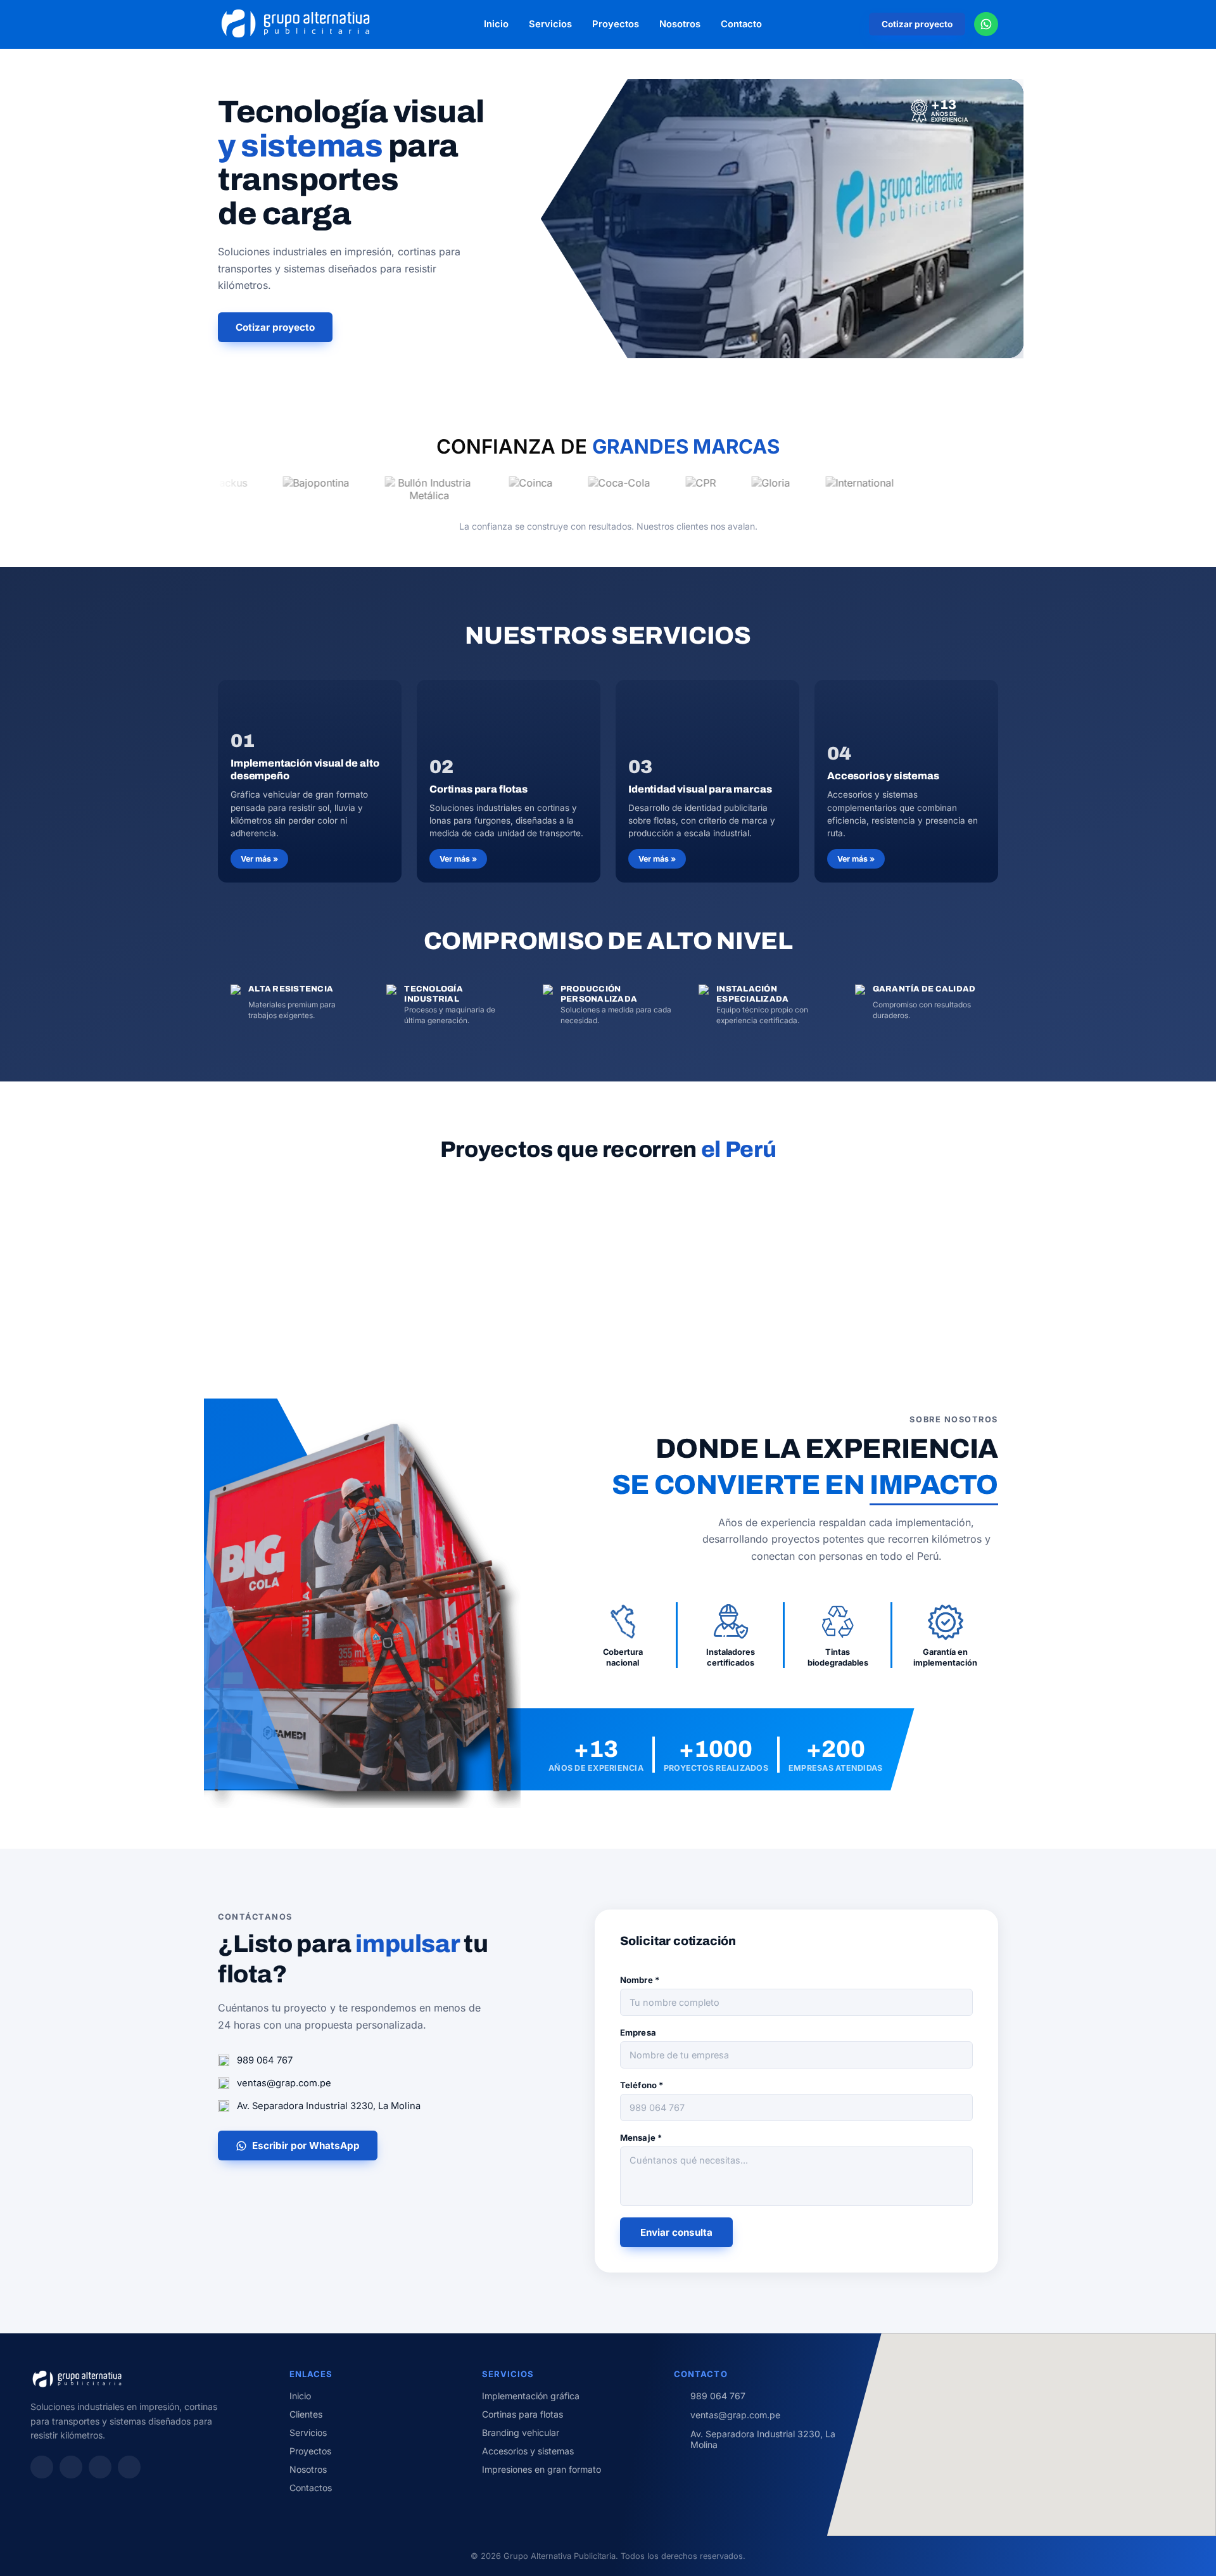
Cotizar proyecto (917, 24)
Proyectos (616, 24)
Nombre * (640, 1980)
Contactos (311, 2488)
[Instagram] (42, 2467)
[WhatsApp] (100, 2467)
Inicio (496, 24)
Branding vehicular (521, 2433)
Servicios (550, 24)
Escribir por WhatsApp (306, 2146)
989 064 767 (265, 2060)
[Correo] (129, 2467)
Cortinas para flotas (522, 2414)
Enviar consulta (676, 2232)
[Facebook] (71, 2467)
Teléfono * (642, 2085)
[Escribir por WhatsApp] (986, 24)
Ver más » (259, 859)
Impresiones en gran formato (541, 2469)
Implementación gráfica (531, 2396)
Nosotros (680, 24)
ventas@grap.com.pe (284, 2083)
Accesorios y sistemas (528, 2451)
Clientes (306, 2414)
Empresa (638, 2032)
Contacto (741, 24)
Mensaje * (641, 2138)
